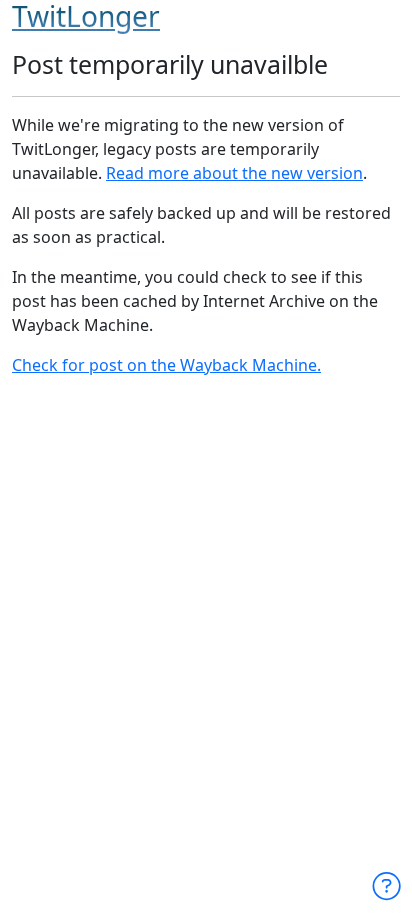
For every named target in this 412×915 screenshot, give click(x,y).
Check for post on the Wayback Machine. (166, 365)
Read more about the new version (234, 173)
